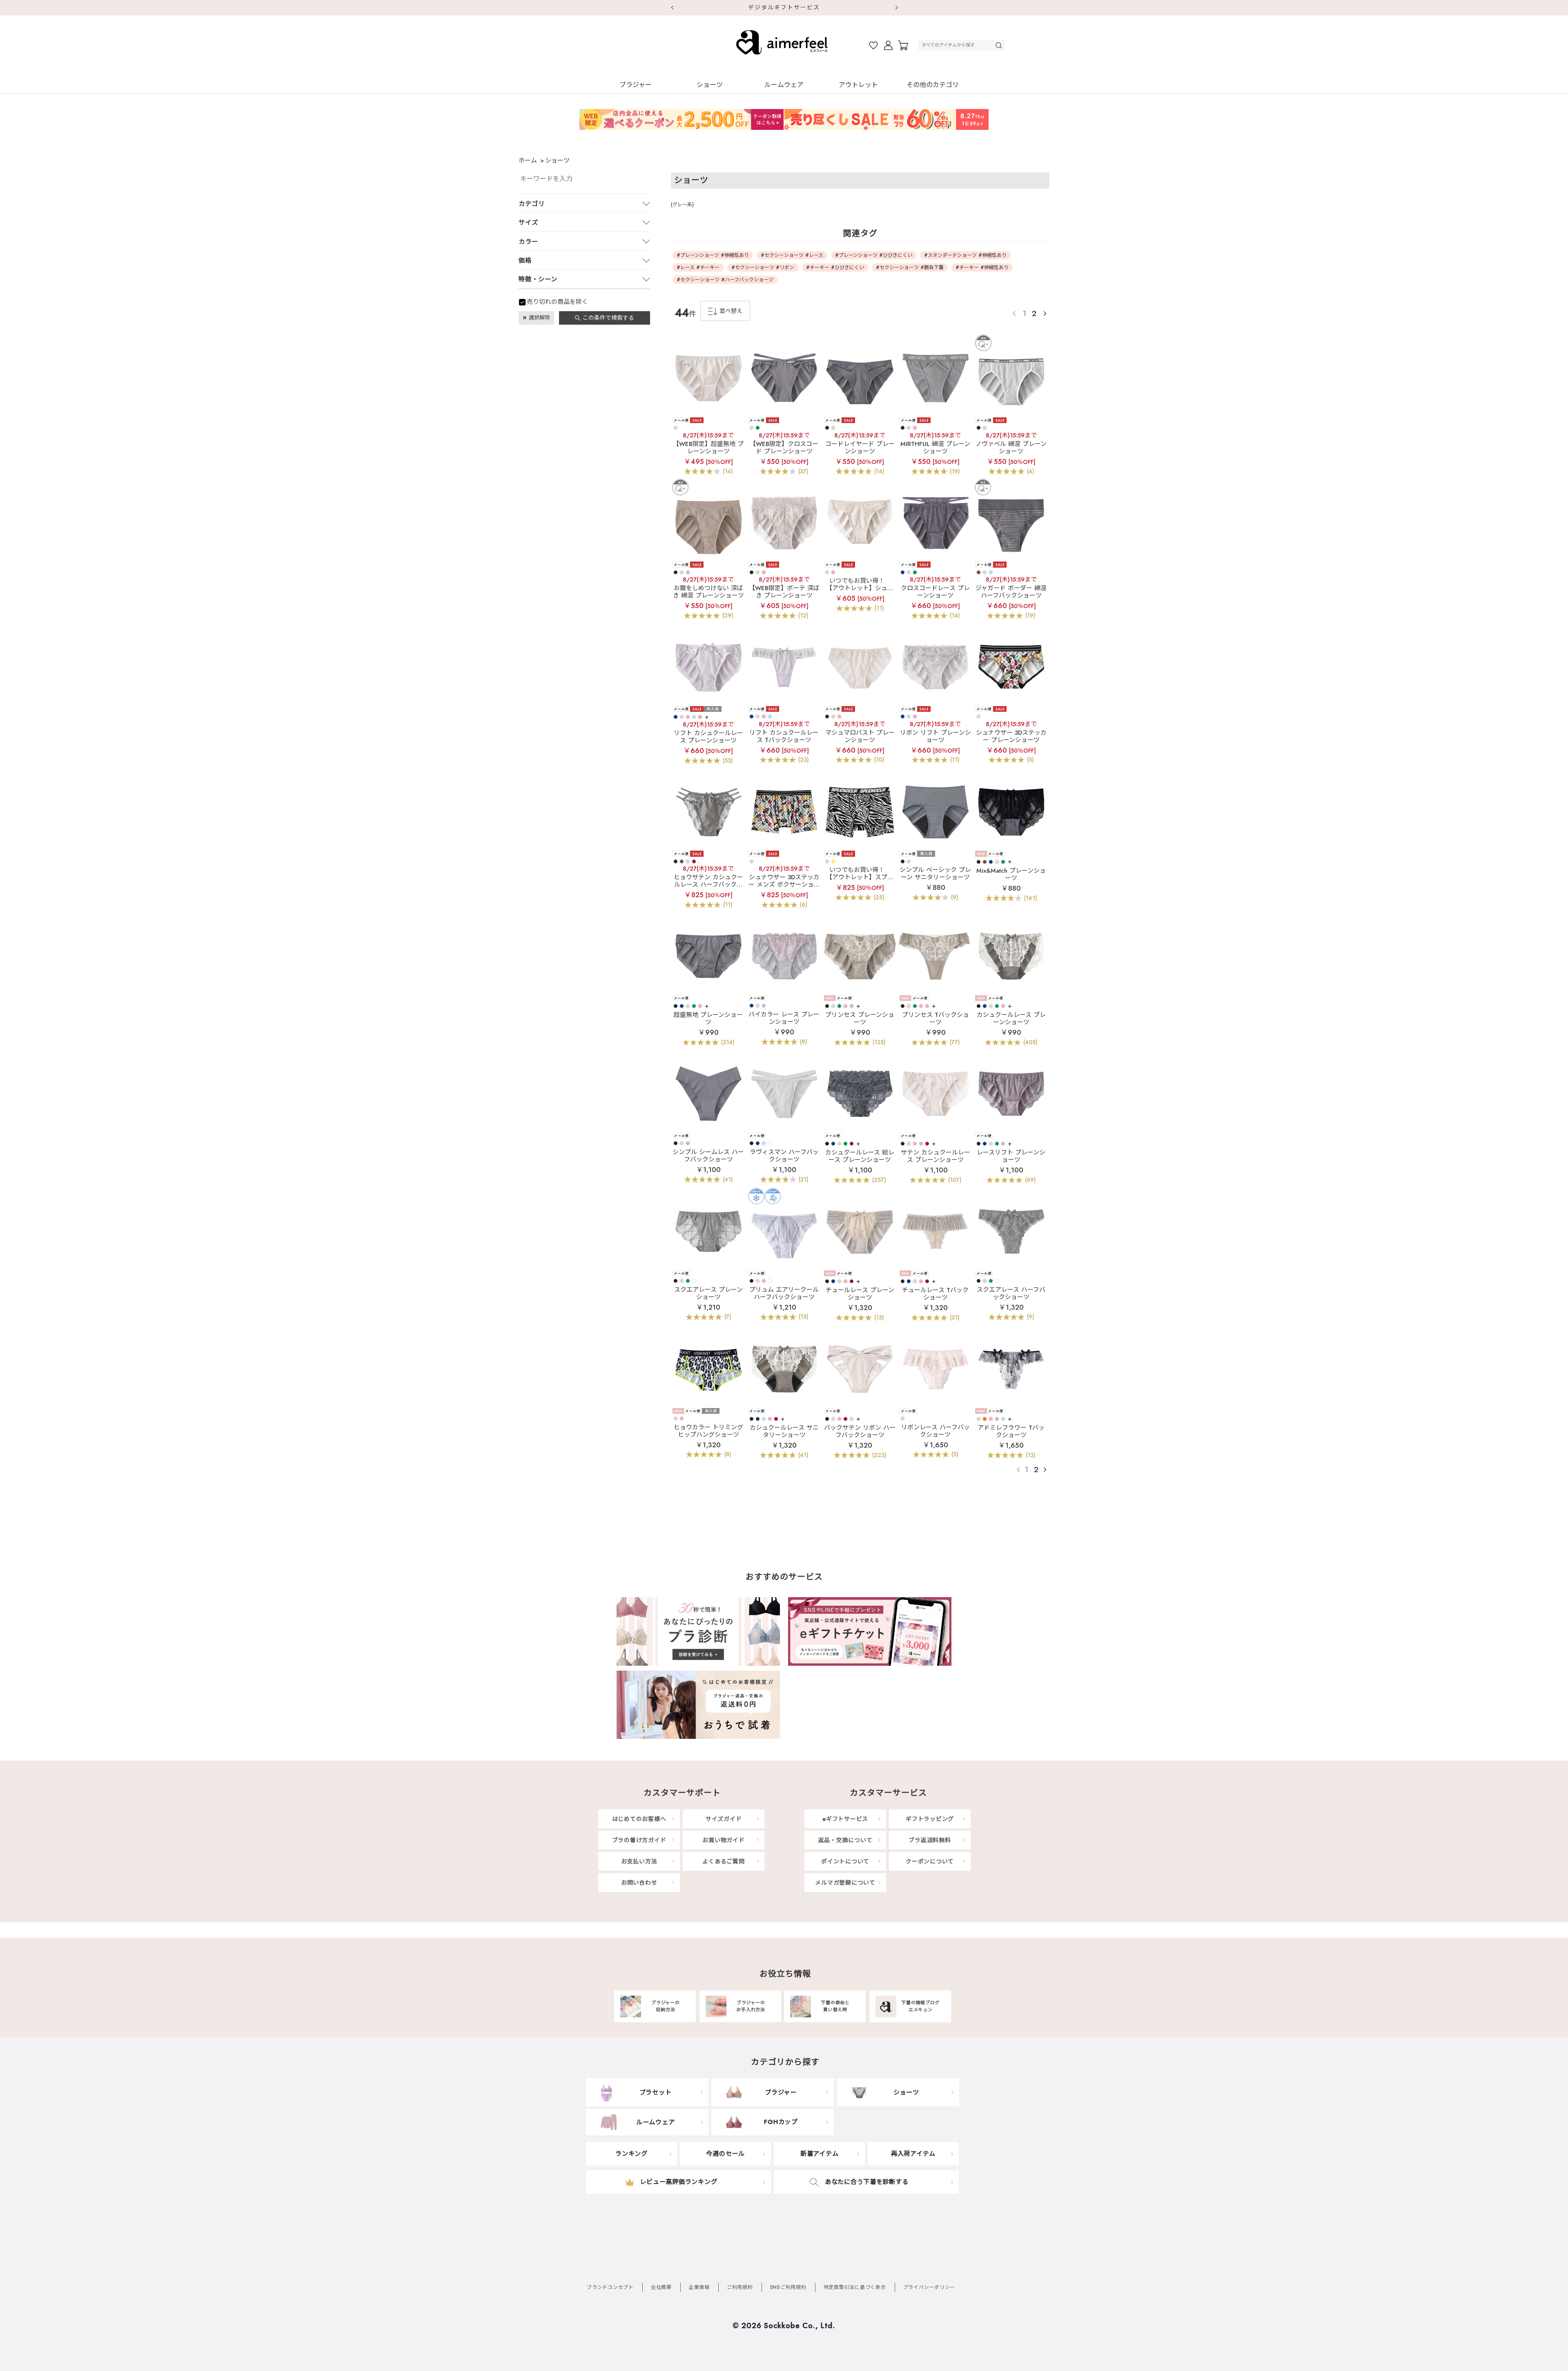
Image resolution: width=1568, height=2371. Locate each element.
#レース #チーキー (698, 267)
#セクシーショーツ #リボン (763, 267)
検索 (1000, 45)
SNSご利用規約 (788, 2287)
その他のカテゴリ (933, 85)
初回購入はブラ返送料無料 (784, 7)
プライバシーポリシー (929, 2287)
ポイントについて (845, 1861)
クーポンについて (930, 1861)
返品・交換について (845, 1840)
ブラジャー (636, 85)
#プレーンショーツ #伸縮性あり (713, 255)
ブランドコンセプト (610, 2287)
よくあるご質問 (723, 1861)
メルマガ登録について (845, 1883)
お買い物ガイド (723, 1840)
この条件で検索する (608, 318)
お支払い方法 (639, 1861)
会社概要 (661, 2287)
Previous (672, 8)
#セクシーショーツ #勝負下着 (910, 267)
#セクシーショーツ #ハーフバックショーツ (725, 280)
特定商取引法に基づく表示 (855, 2287)
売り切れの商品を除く (557, 302)
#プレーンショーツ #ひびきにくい (874, 255)
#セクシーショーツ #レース (792, 255)
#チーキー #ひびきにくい (835, 267)
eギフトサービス (845, 1819)
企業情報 (699, 2287)
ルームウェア (784, 85)
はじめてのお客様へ (639, 1819)
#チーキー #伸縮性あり (982, 267)
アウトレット (858, 85)
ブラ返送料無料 (930, 1840)
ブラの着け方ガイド (639, 1840)
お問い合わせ (639, 1883)
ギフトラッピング (930, 1819)
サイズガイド (724, 1819)
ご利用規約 (740, 2287)
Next (896, 8)
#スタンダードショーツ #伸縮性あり (965, 255)
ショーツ (710, 85)
